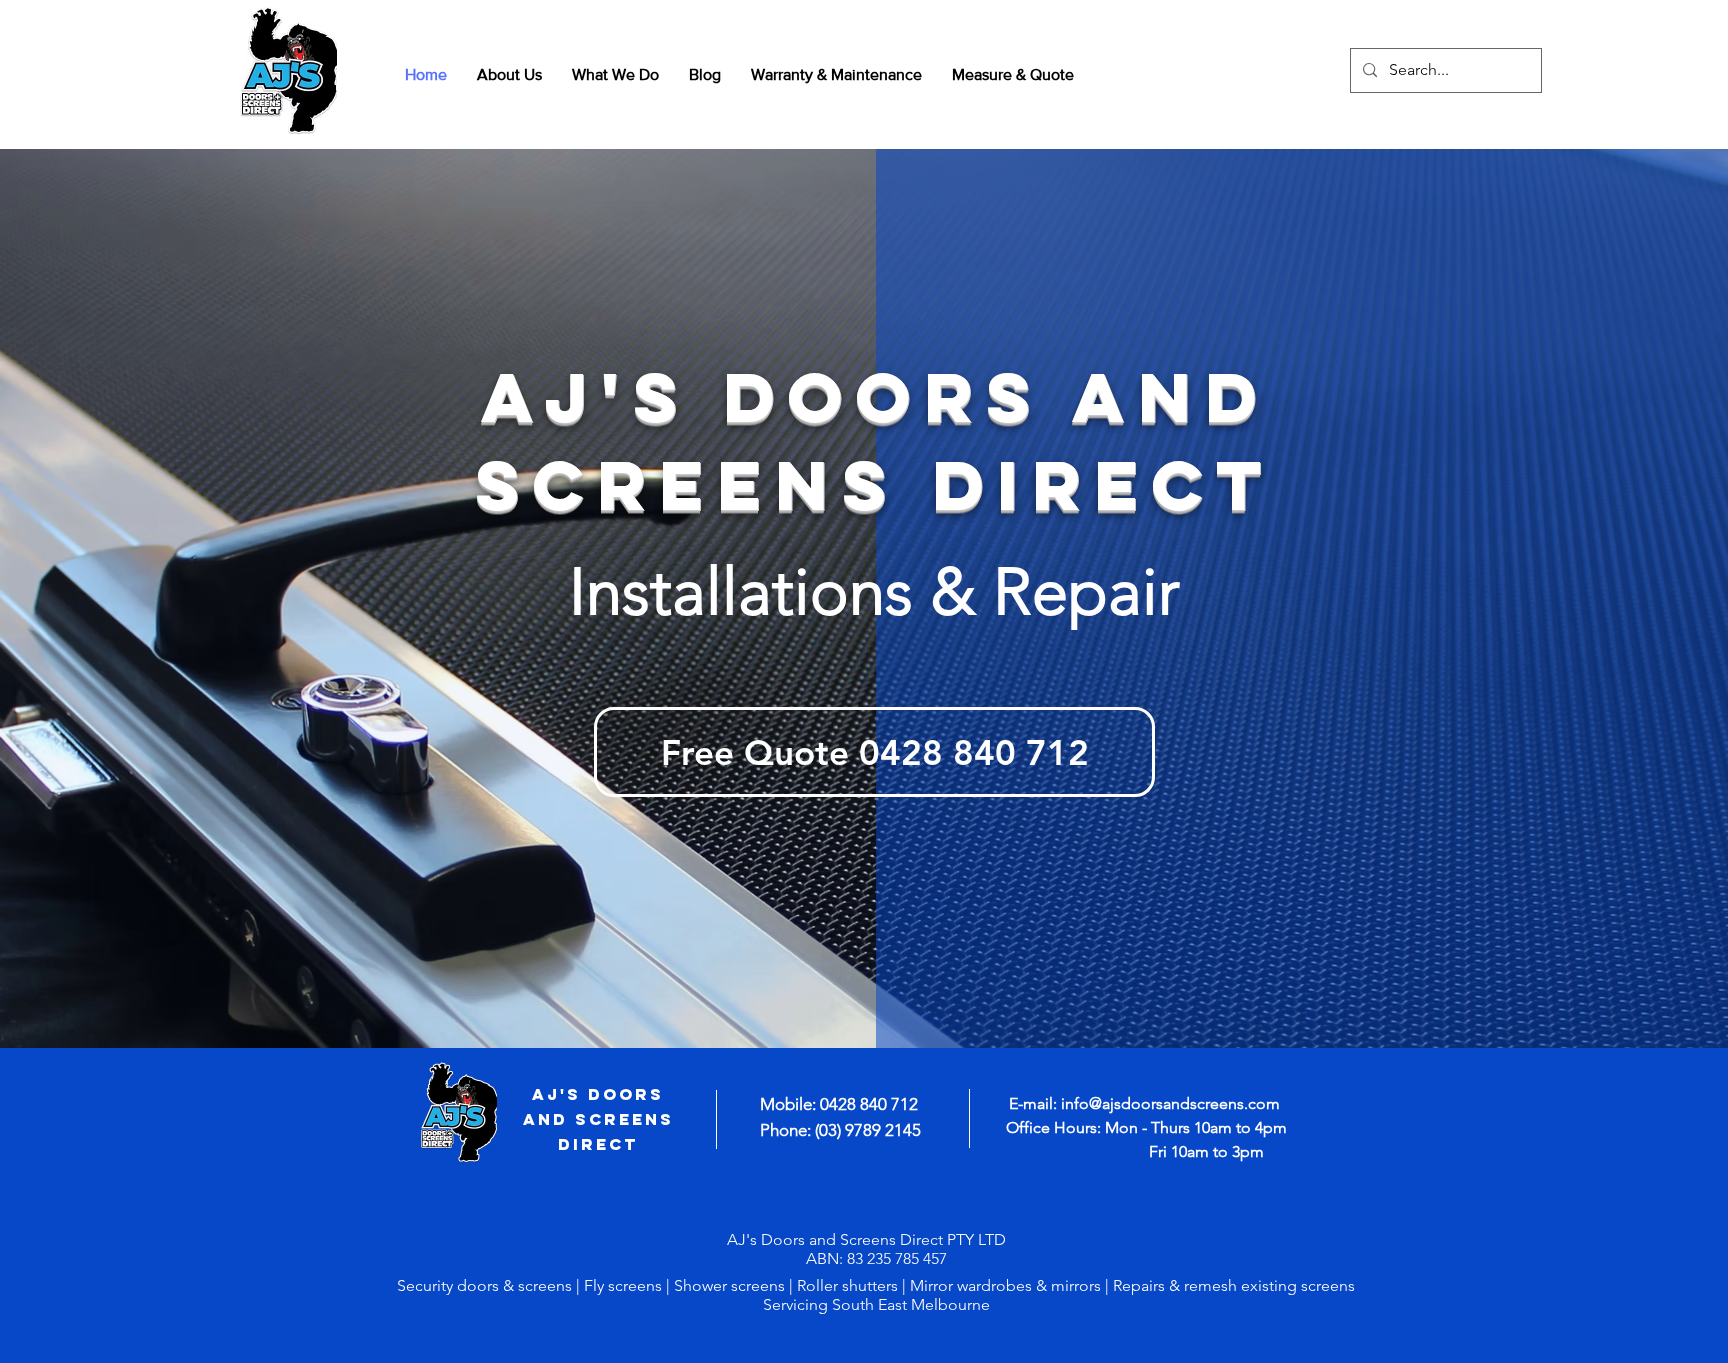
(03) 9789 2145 (868, 1130)
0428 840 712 (869, 1104)
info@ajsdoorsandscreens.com (1170, 1103)
